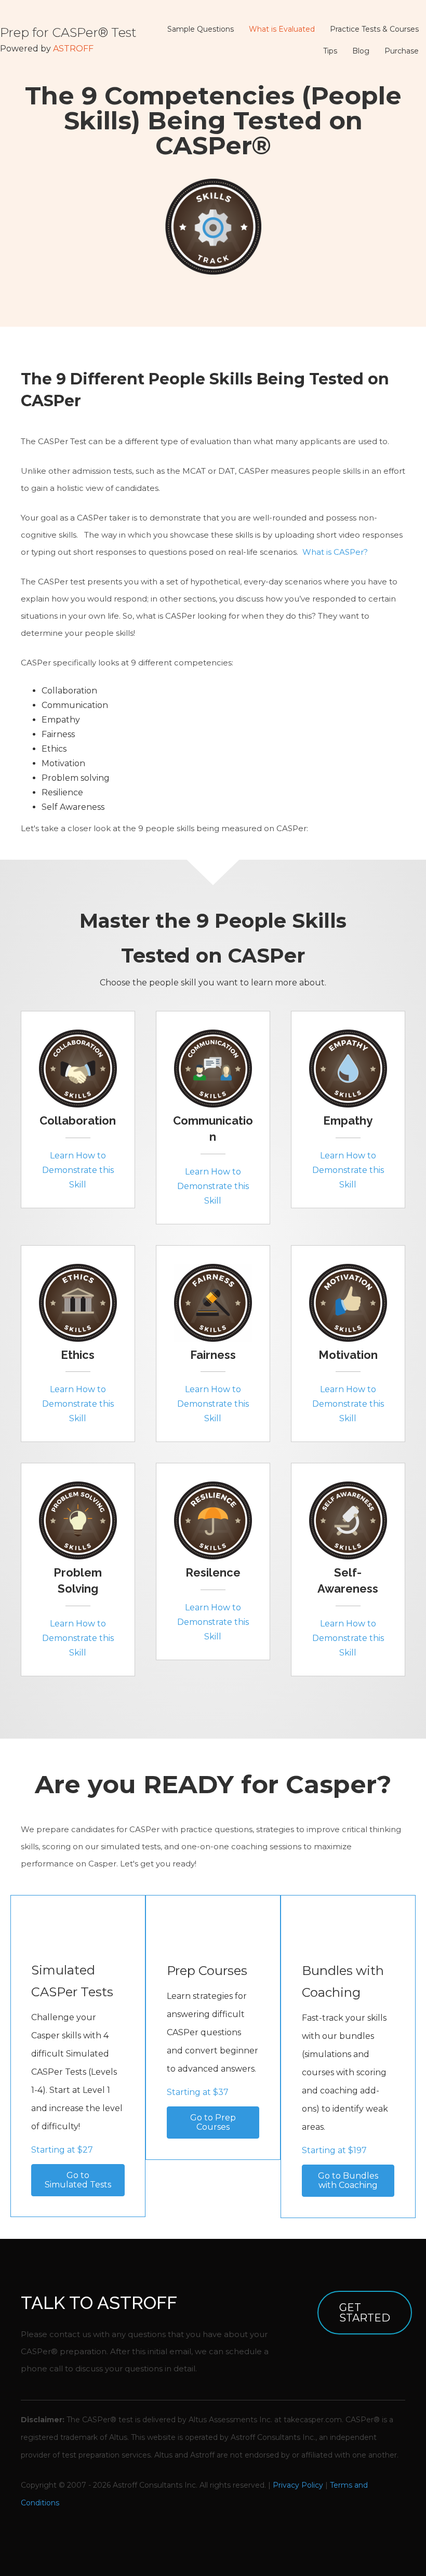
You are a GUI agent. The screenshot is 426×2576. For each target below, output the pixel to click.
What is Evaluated (282, 29)
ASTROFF (73, 49)
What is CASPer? (335, 552)
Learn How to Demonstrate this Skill (78, 1170)
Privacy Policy (298, 2485)
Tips (330, 51)
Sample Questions (201, 29)
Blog (361, 51)
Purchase (402, 51)
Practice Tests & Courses (374, 29)
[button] (78, 2180)
